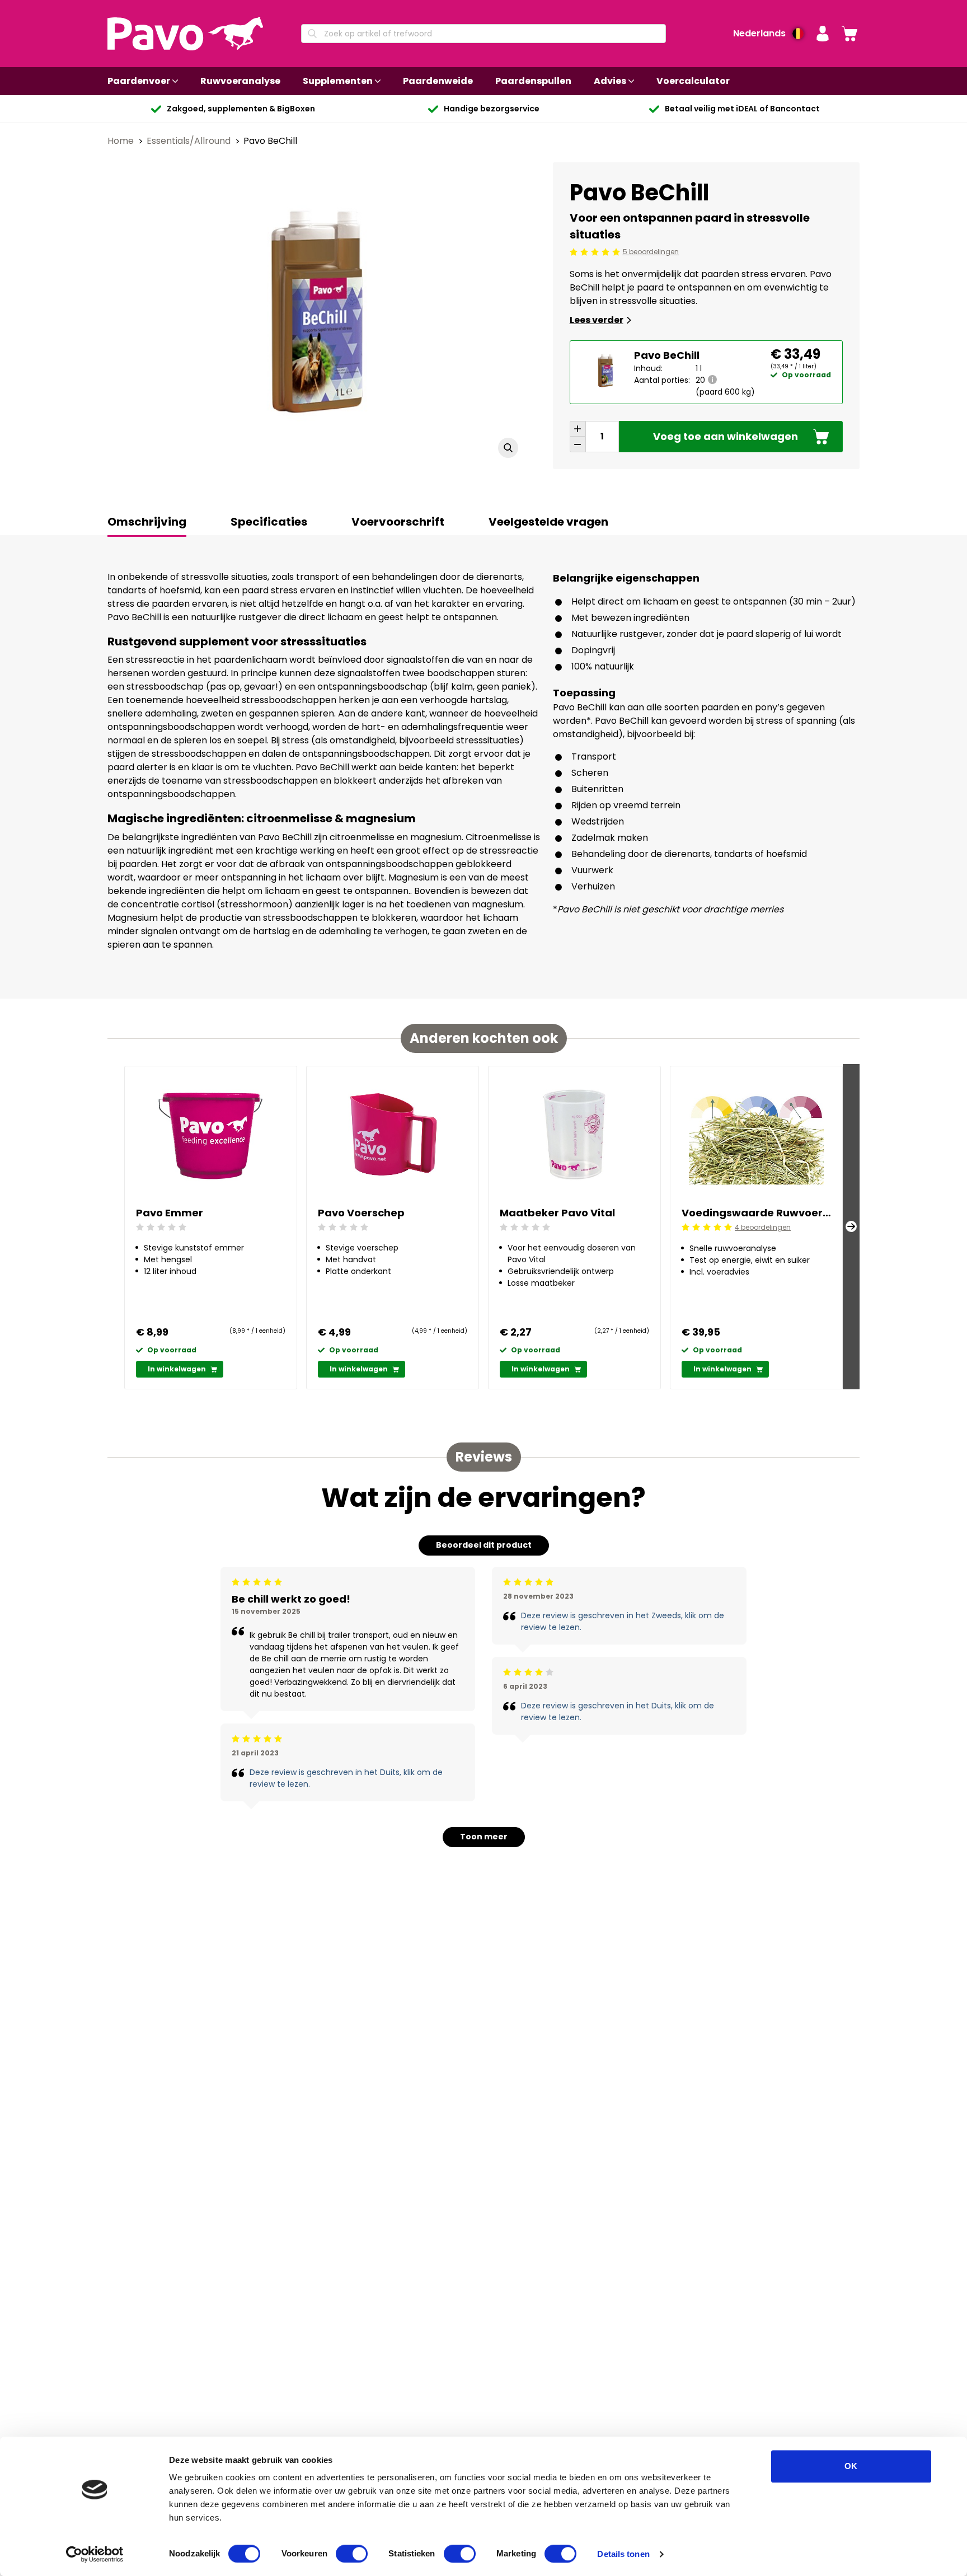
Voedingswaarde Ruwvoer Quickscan (756, 1213)
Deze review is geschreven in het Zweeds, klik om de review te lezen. (623, 1621)
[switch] (352, 2554)
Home (122, 141)
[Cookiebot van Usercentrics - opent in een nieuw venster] (95, 2554)
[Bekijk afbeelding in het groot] (508, 448)
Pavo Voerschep (361, 1213)
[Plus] (578, 429)
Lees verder (597, 320)
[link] (849, 34)
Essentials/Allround (190, 141)
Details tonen (623, 2554)
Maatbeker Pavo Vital (557, 1213)
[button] (823, 34)
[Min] (578, 444)
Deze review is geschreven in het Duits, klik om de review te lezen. (346, 1778)
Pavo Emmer (170, 1213)
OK (851, 2466)
